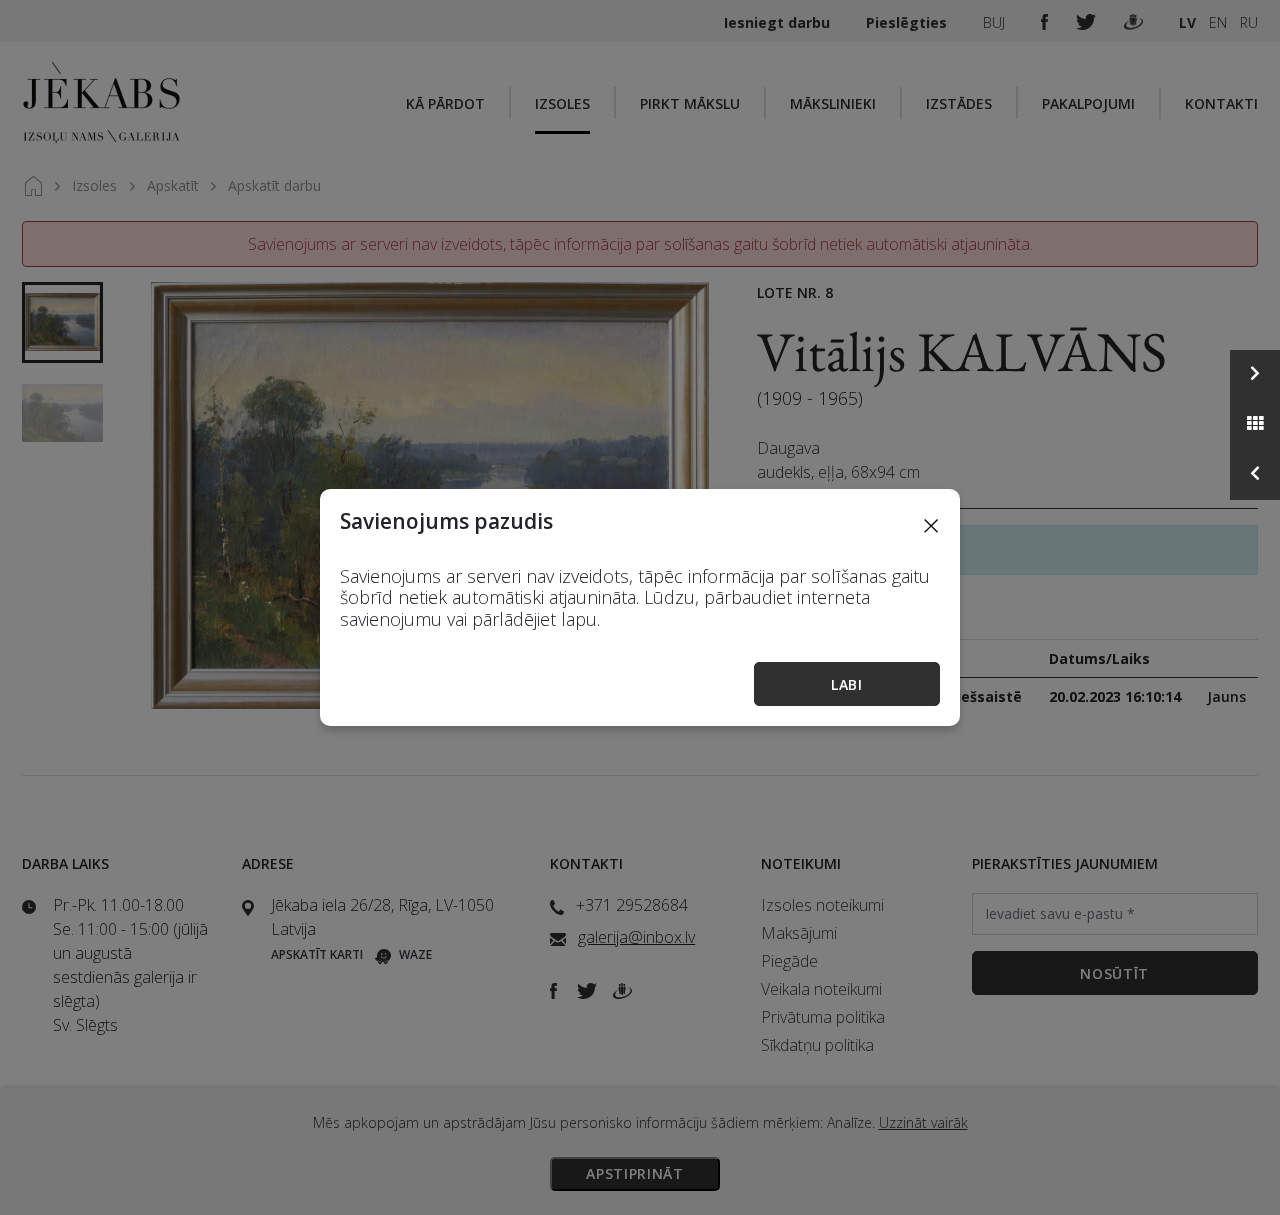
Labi (847, 684)
